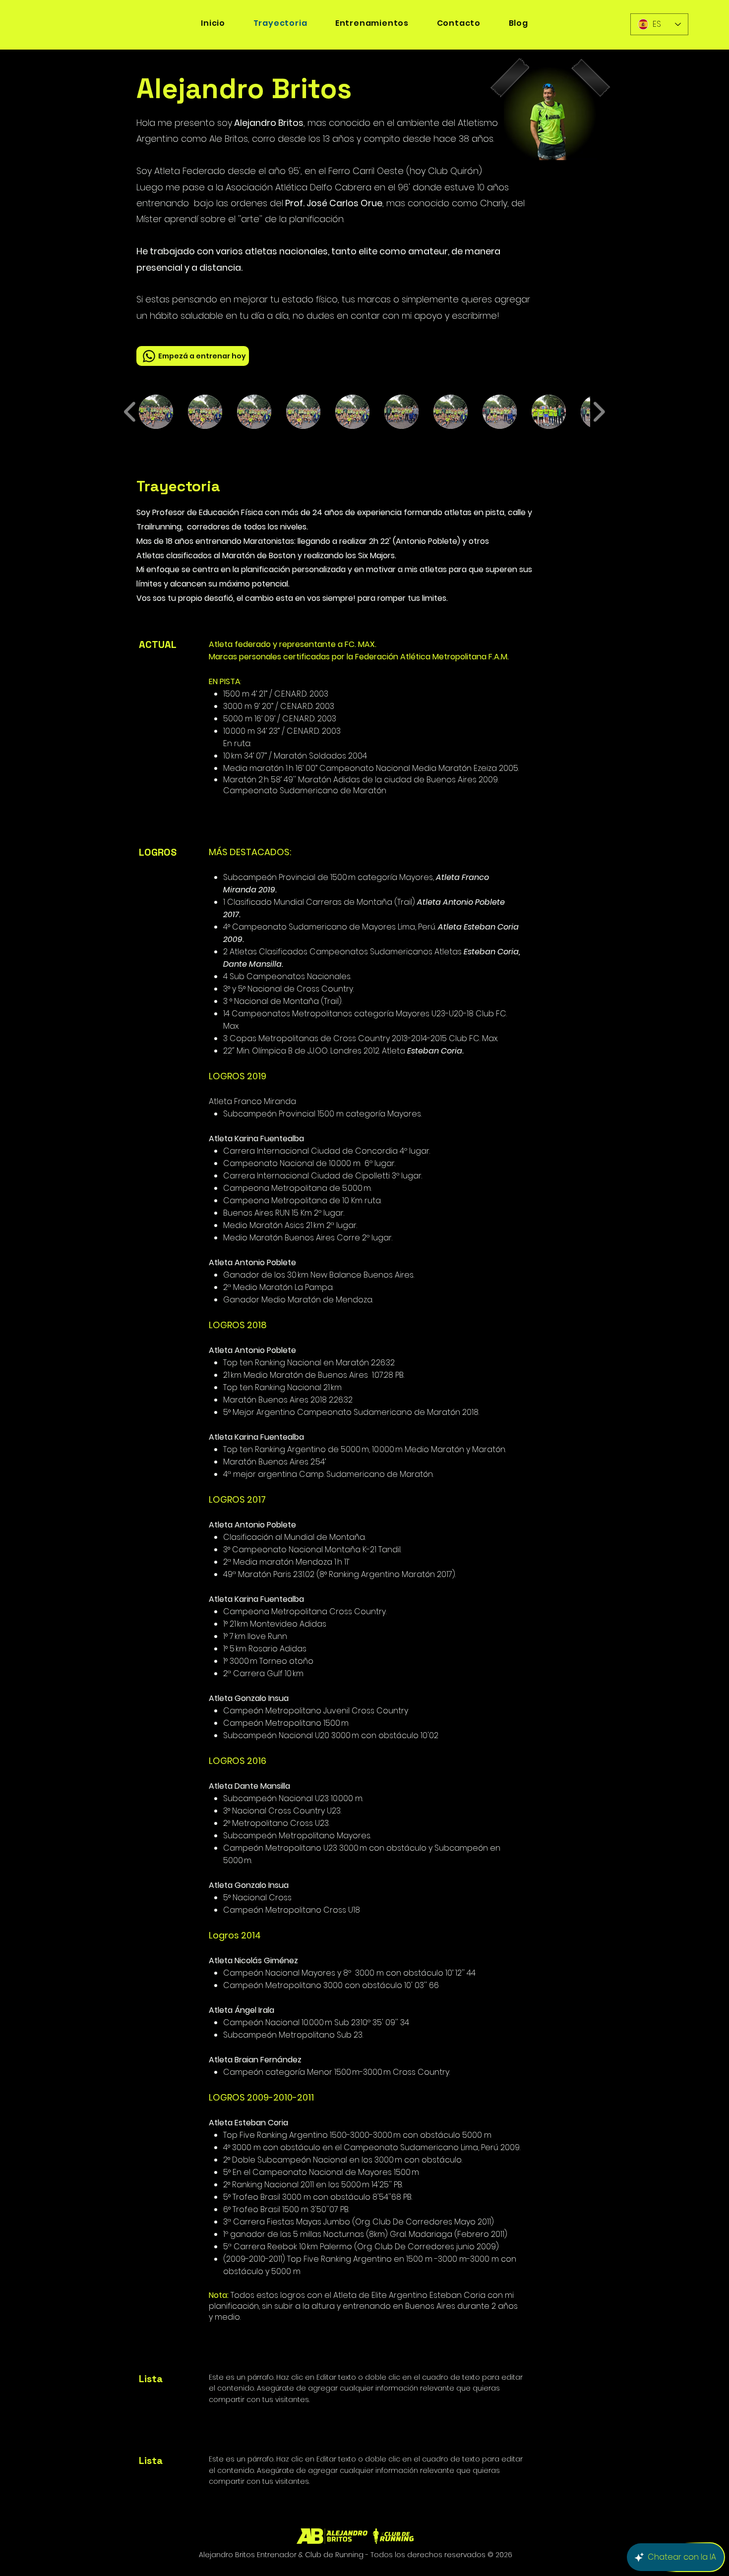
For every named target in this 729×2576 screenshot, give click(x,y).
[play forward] (599, 412)
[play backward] (130, 412)
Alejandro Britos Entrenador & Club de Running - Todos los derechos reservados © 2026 (356, 2555)
